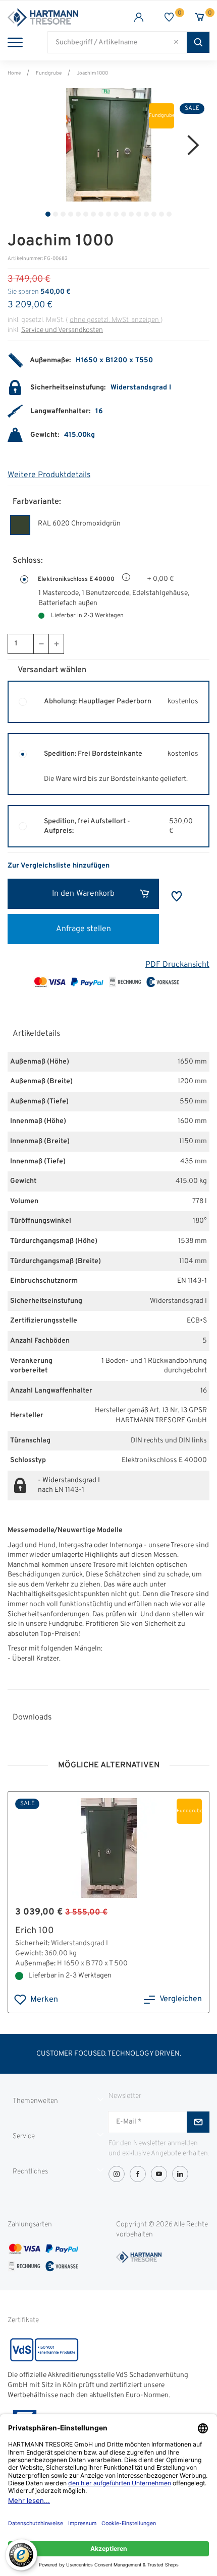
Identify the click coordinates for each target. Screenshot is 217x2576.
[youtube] (159, 2174)
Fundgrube (49, 73)
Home (14, 73)
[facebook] (138, 2174)
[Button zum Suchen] (198, 42)
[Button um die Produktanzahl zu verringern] (41, 644)
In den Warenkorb (83, 894)
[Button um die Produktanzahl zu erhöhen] (56, 644)
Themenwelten (35, 2101)
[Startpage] (58, 17)
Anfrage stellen (84, 929)
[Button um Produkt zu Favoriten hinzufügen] (177, 896)
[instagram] (117, 2174)
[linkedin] (180, 2174)
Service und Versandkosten (62, 330)
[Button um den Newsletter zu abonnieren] (198, 2122)
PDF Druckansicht (177, 965)
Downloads (32, 1718)
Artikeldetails (36, 1034)
